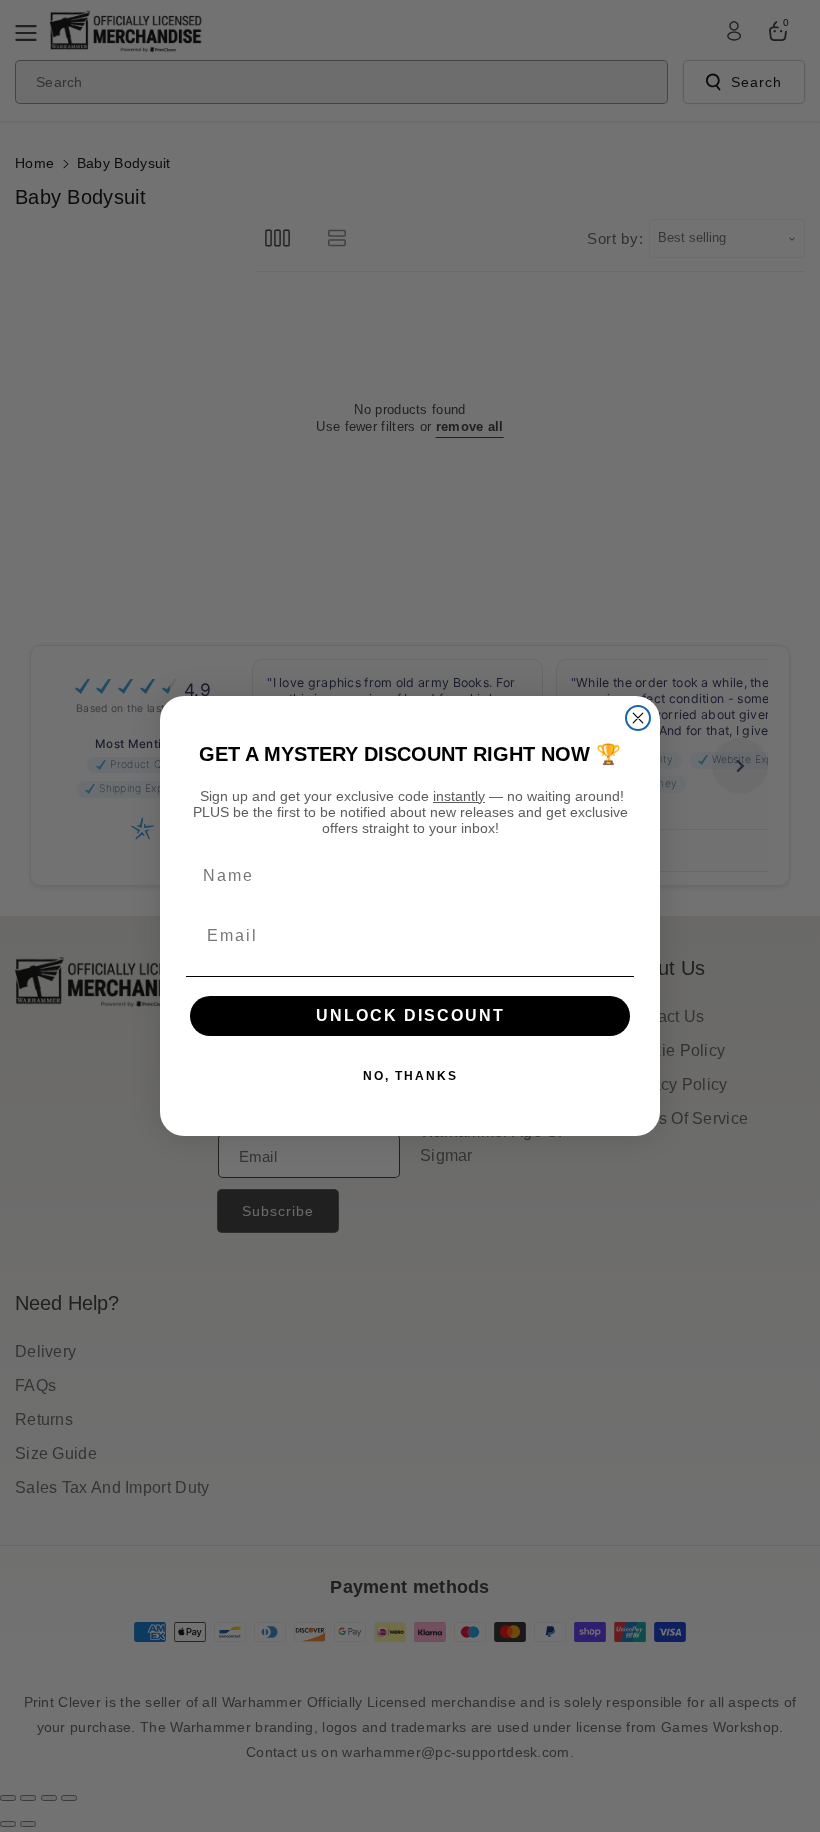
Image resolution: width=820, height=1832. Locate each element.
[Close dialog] (638, 718)
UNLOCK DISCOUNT (410, 1015)
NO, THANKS (410, 1076)
